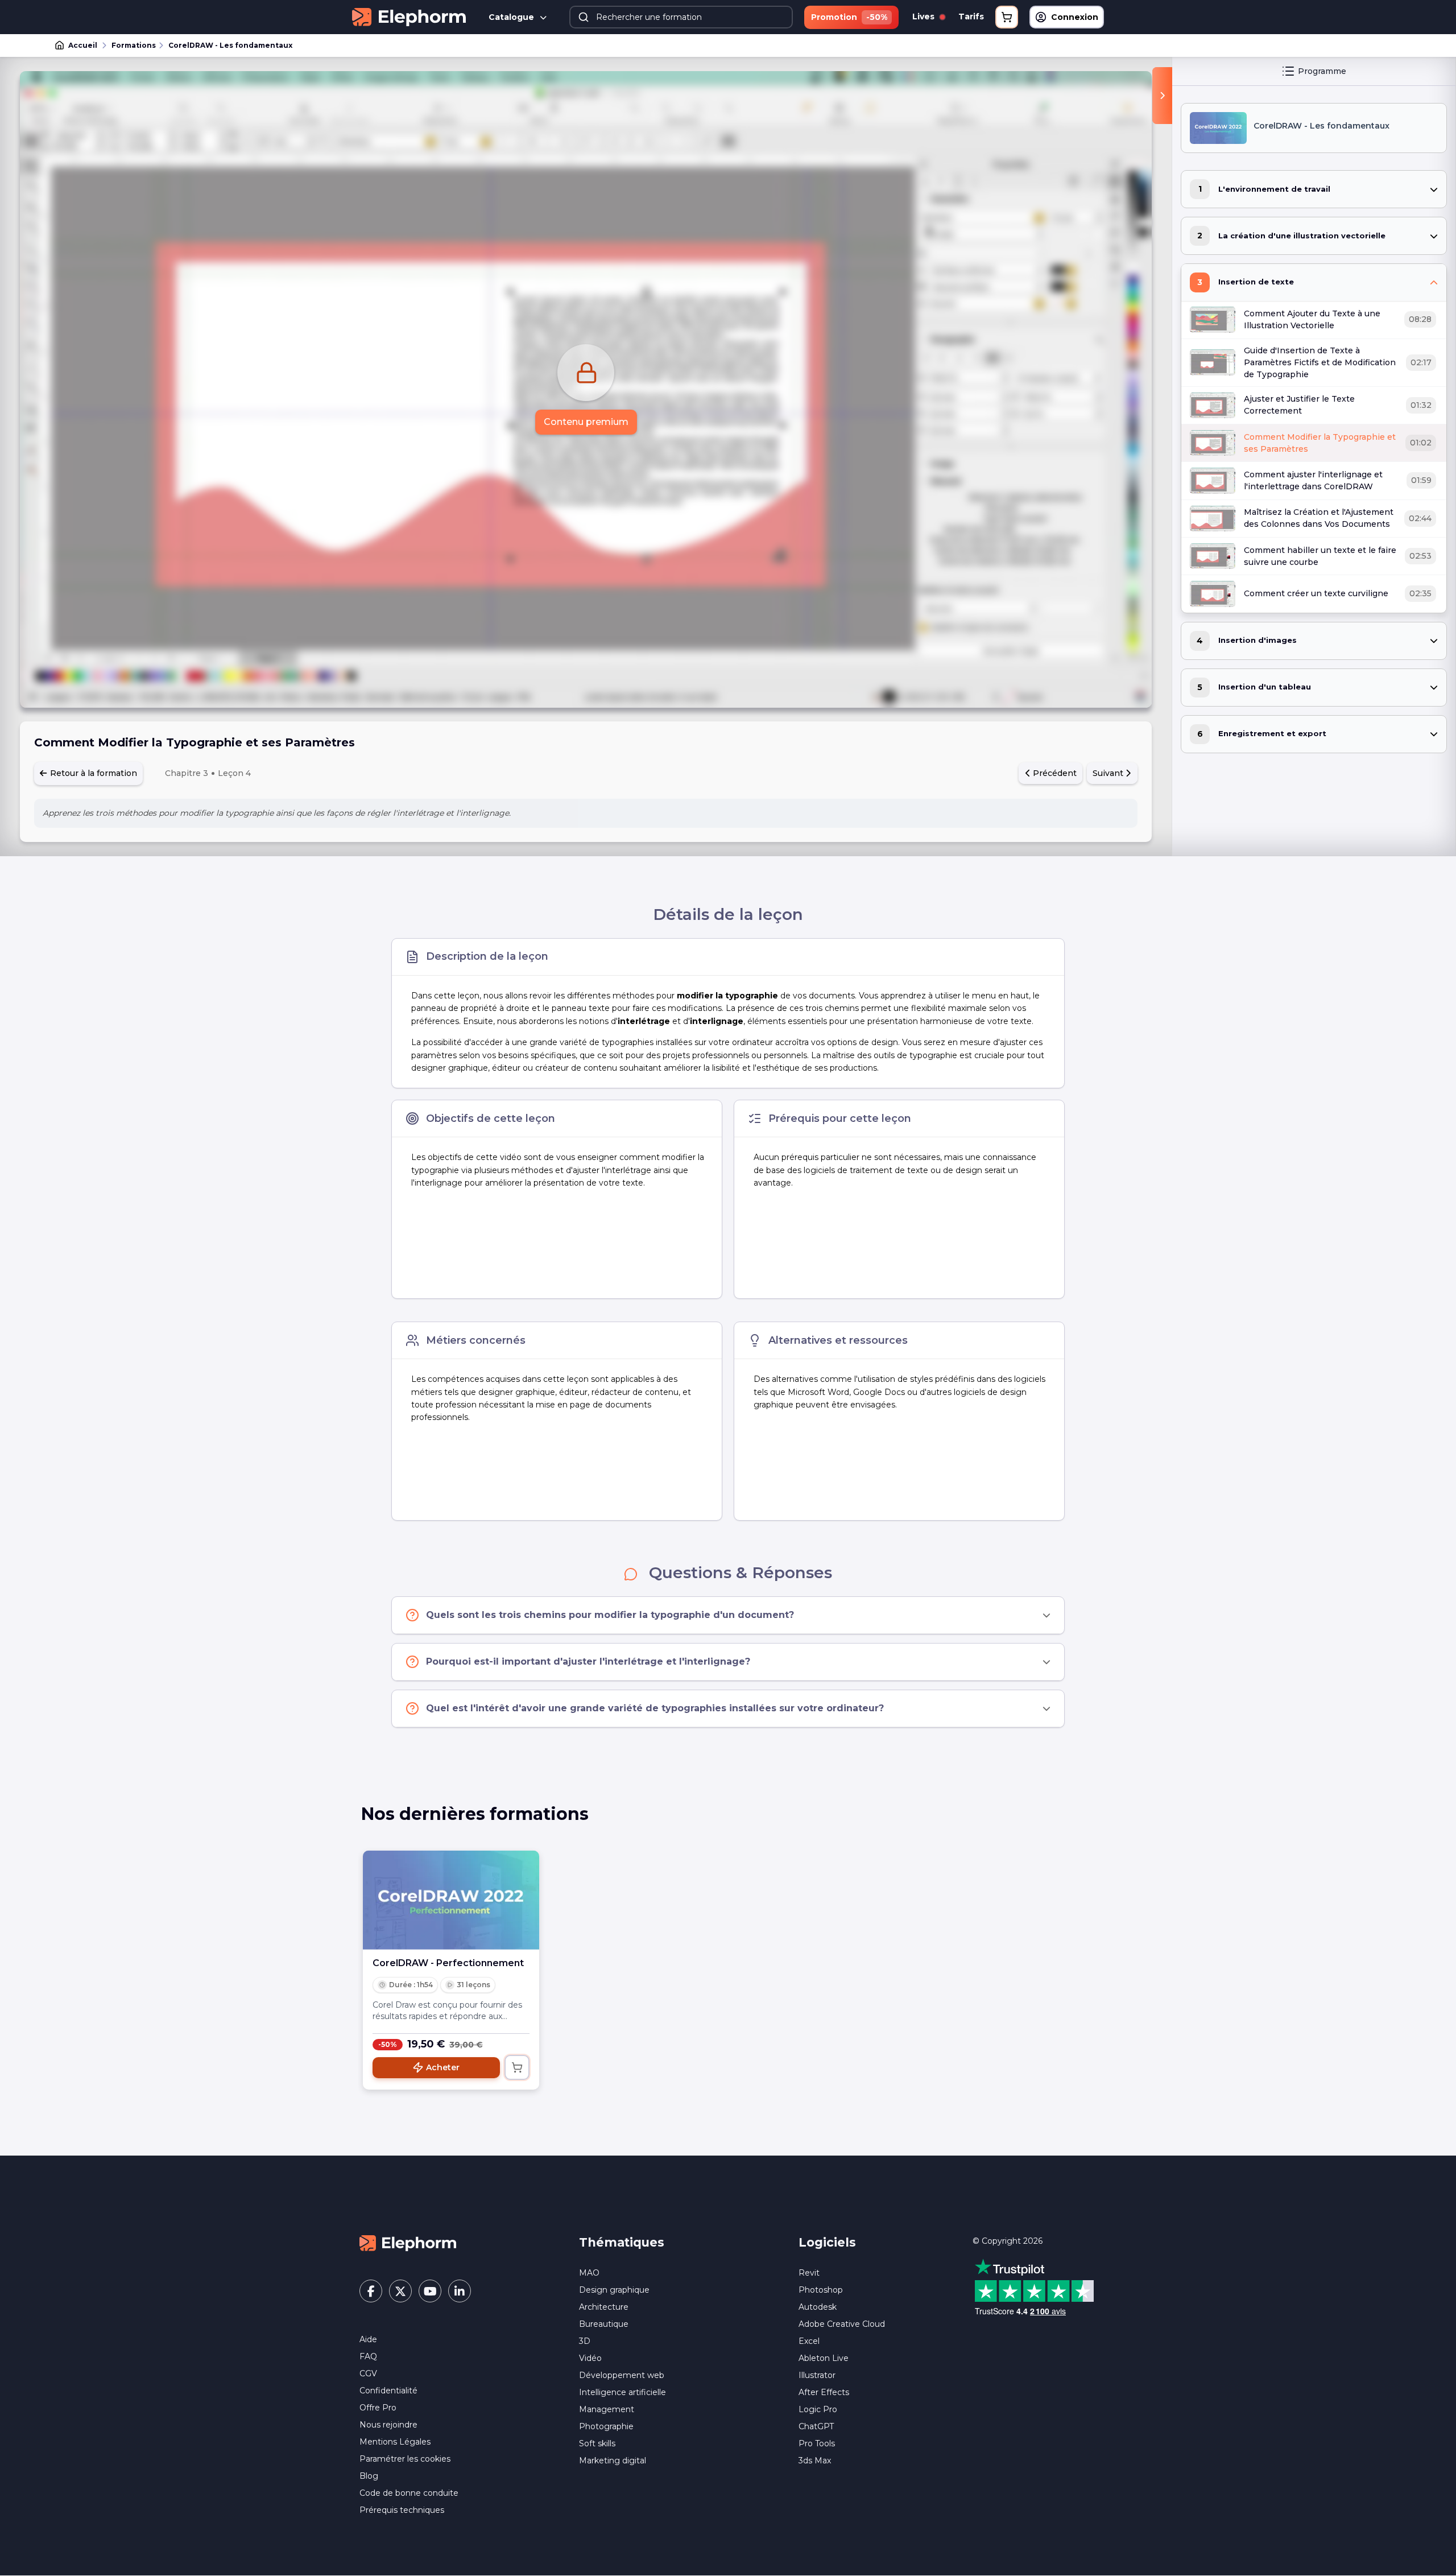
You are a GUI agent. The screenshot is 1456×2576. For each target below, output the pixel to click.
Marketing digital (613, 2461)
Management (607, 2409)
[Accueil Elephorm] (408, 2243)
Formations (134, 45)
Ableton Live (824, 2358)
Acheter (443, 2067)
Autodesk (818, 2307)
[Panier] (1007, 17)
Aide (368, 2339)
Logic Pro (818, 2409)
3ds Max (815, 2461)
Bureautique (604, 2324)
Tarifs (971, 16)
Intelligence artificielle (622, 2392)
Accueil (83, 45)
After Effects (824, 2392)
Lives (925, 16)
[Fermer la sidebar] (1162, 96)
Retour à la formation (92, 773)
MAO (589, 2273)
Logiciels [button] (827, 2242)
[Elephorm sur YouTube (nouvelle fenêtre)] (430, 2291)
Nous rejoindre (388, 2425)
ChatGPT (816, 2426)
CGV (368, 2373)
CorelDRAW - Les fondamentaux (230, 45)
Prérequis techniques (402, 2510)
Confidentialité (388, 2391)
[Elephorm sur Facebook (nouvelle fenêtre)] (371, 2291)
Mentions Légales (395, 2442)
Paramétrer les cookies (405, 2459)
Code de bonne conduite (409, 2493)
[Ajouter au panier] (517, 2067)
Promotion (849, 17)
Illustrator (817, 2375)
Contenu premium (586, 422)
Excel (809, 2341)
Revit (809, 2273)
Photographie (606, 2426)
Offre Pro (378, 2408)
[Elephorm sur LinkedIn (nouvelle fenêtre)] (460, 2291)
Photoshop (821, 2290)
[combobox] (681, 17)
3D (585, 2341)
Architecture (604, 2307)
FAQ (368, 2356)
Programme (1322, 71)
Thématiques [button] (622, 2242)
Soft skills (597, 2443)
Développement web (622, 2375)
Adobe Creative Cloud (842, 2324)
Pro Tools (817, 2443)
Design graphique (614, 2290)
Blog (369, 2476)
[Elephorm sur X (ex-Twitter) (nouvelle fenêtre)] (400, 2291)
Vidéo (590, 2358)
